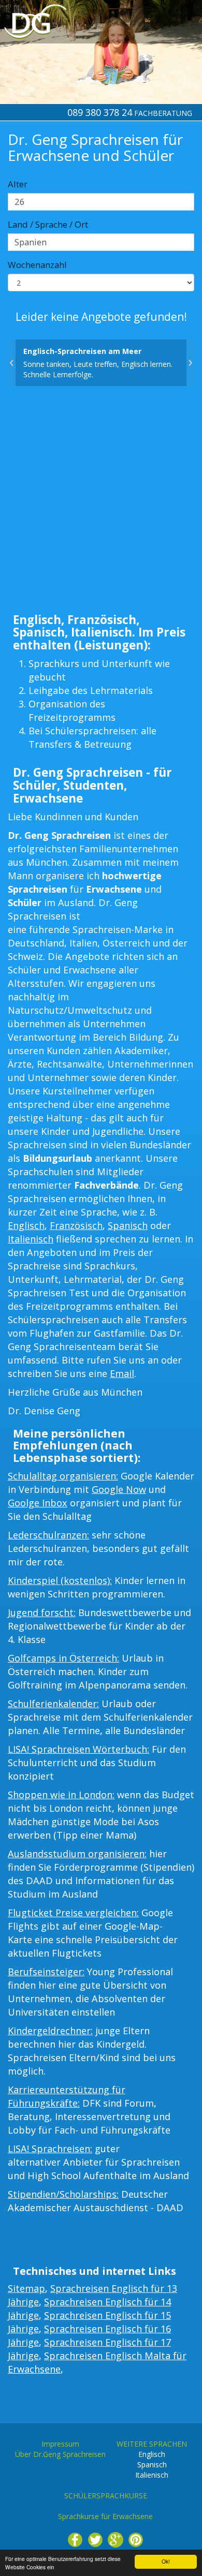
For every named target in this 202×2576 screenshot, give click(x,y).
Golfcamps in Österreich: (63, 1658)
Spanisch (128, 1225)
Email (122, 1373)
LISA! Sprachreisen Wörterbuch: (78, 1749)
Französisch (76, 1225)
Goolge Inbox (38, 1503)
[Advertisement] (101, 502)
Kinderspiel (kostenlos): (60, 1580)
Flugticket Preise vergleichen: (73, 1913)
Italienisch (31, 1239)
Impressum (60, 2444)
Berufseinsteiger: (46, 1972)
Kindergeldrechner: (50, 2031)
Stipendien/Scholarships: (63, 2194)
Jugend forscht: (42, 1612)
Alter (18, 184)
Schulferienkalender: (53, 1704)
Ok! (166, 2561)
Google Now (119, 1489)
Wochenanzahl (37, 265)
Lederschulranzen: (48, 1535)
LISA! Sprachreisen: (50, 2149)
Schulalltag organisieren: (63, 1476)
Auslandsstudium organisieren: (77, 1854)
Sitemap (26, 2288)
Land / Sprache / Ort (48, 224)
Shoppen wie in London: (61, 1795)
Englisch (26, 1225)
